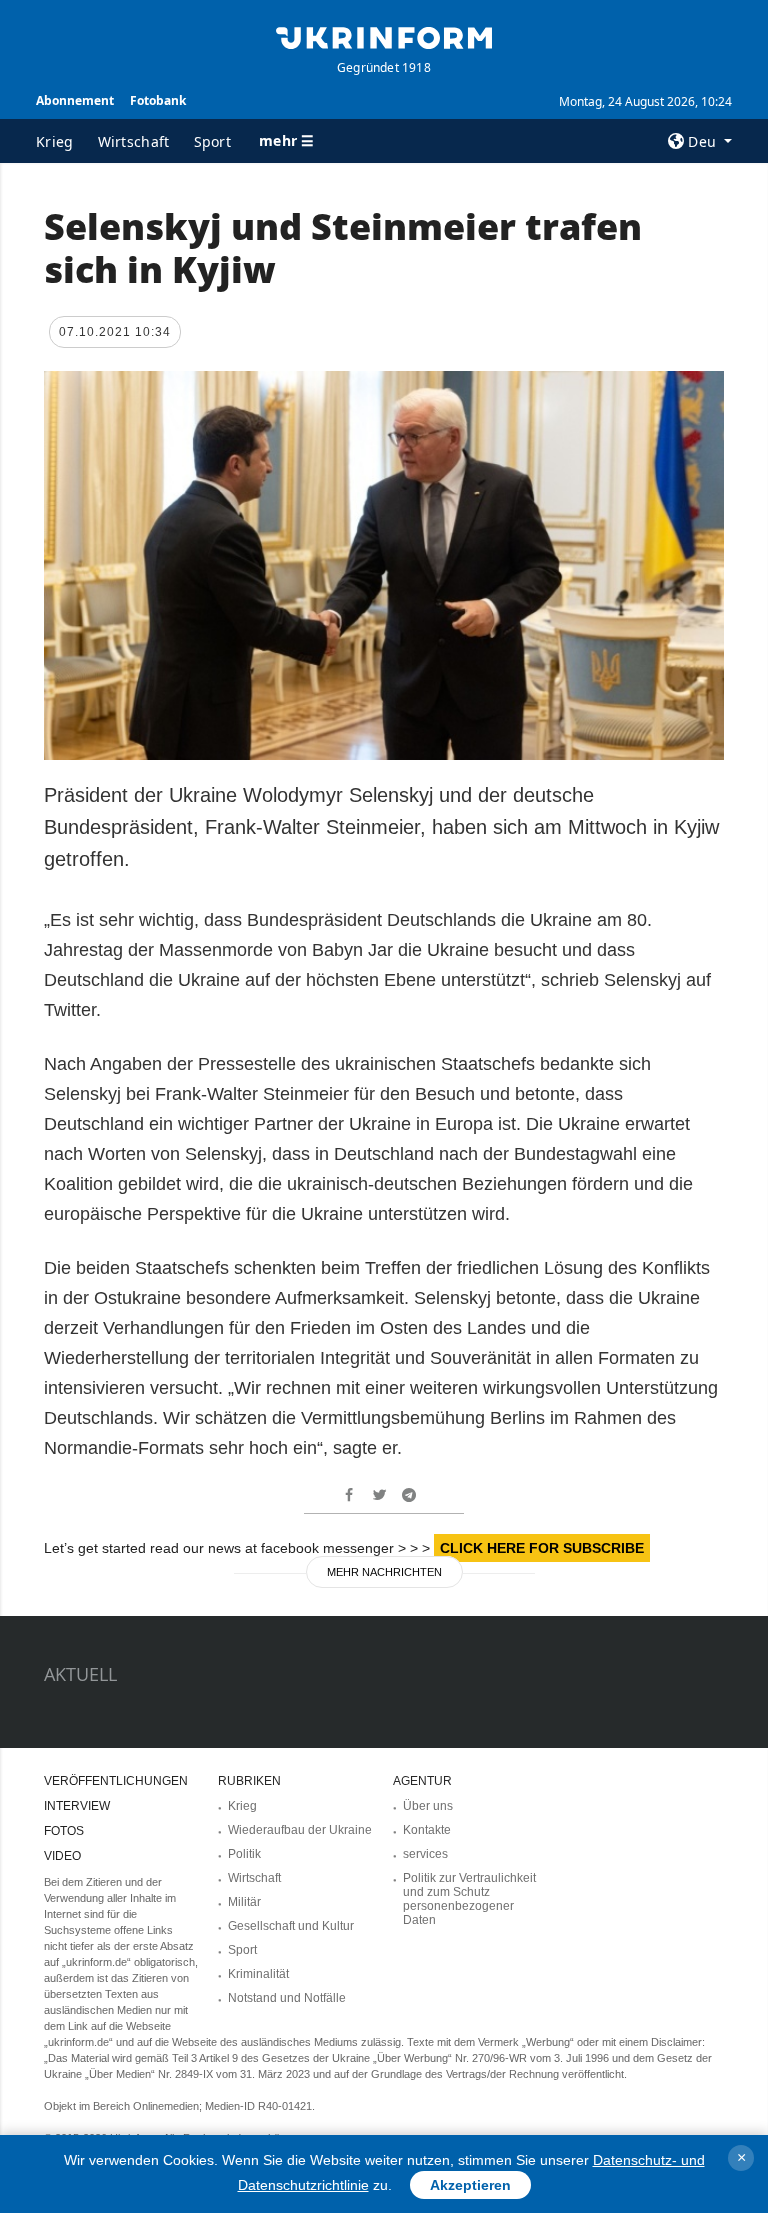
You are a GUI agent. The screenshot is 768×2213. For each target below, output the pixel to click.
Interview (77, 1806)
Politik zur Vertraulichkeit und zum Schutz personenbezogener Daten (469, 1899)
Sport (213, 141)
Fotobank (158, 100)
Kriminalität (258, 1974)
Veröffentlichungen (116, 1781)
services (425, 1854)
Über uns (428, 1806)
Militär (244, 1902)
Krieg (55, 141)
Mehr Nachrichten (384, 1572)
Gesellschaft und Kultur (291, 1926)
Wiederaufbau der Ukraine (300, 1830)
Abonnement (75, 100)
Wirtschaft (134, 141)
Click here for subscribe (542, 1548)
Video (62, 1856)
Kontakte (427, 1830)
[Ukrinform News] (384, 36)
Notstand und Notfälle (287, 1998)
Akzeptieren (470, 2185)
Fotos (64, 1831)
